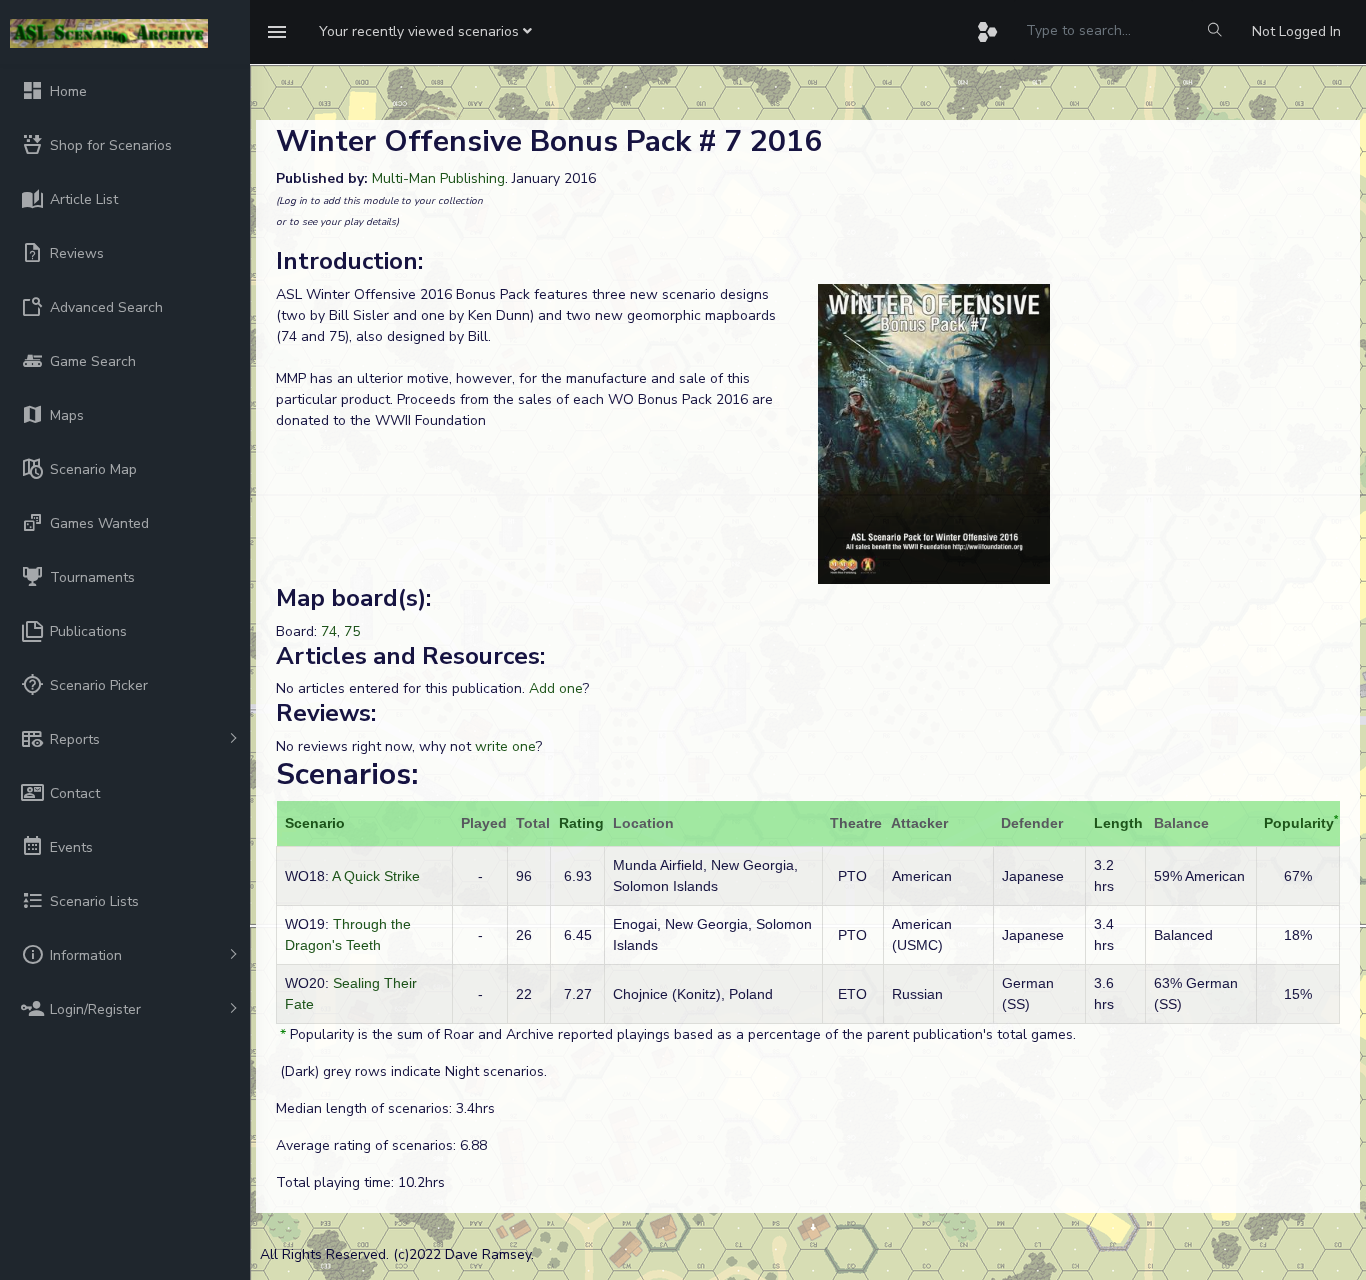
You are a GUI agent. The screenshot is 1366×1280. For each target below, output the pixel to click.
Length (1118, 823)
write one (505, 746)
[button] (425, 32)
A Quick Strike (376, 876)
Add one (556, 688)
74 (329, 631)
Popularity (1299, 823)
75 (352, 631)
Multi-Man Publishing (438, 178)
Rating (581, 823)
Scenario (315, 823)
